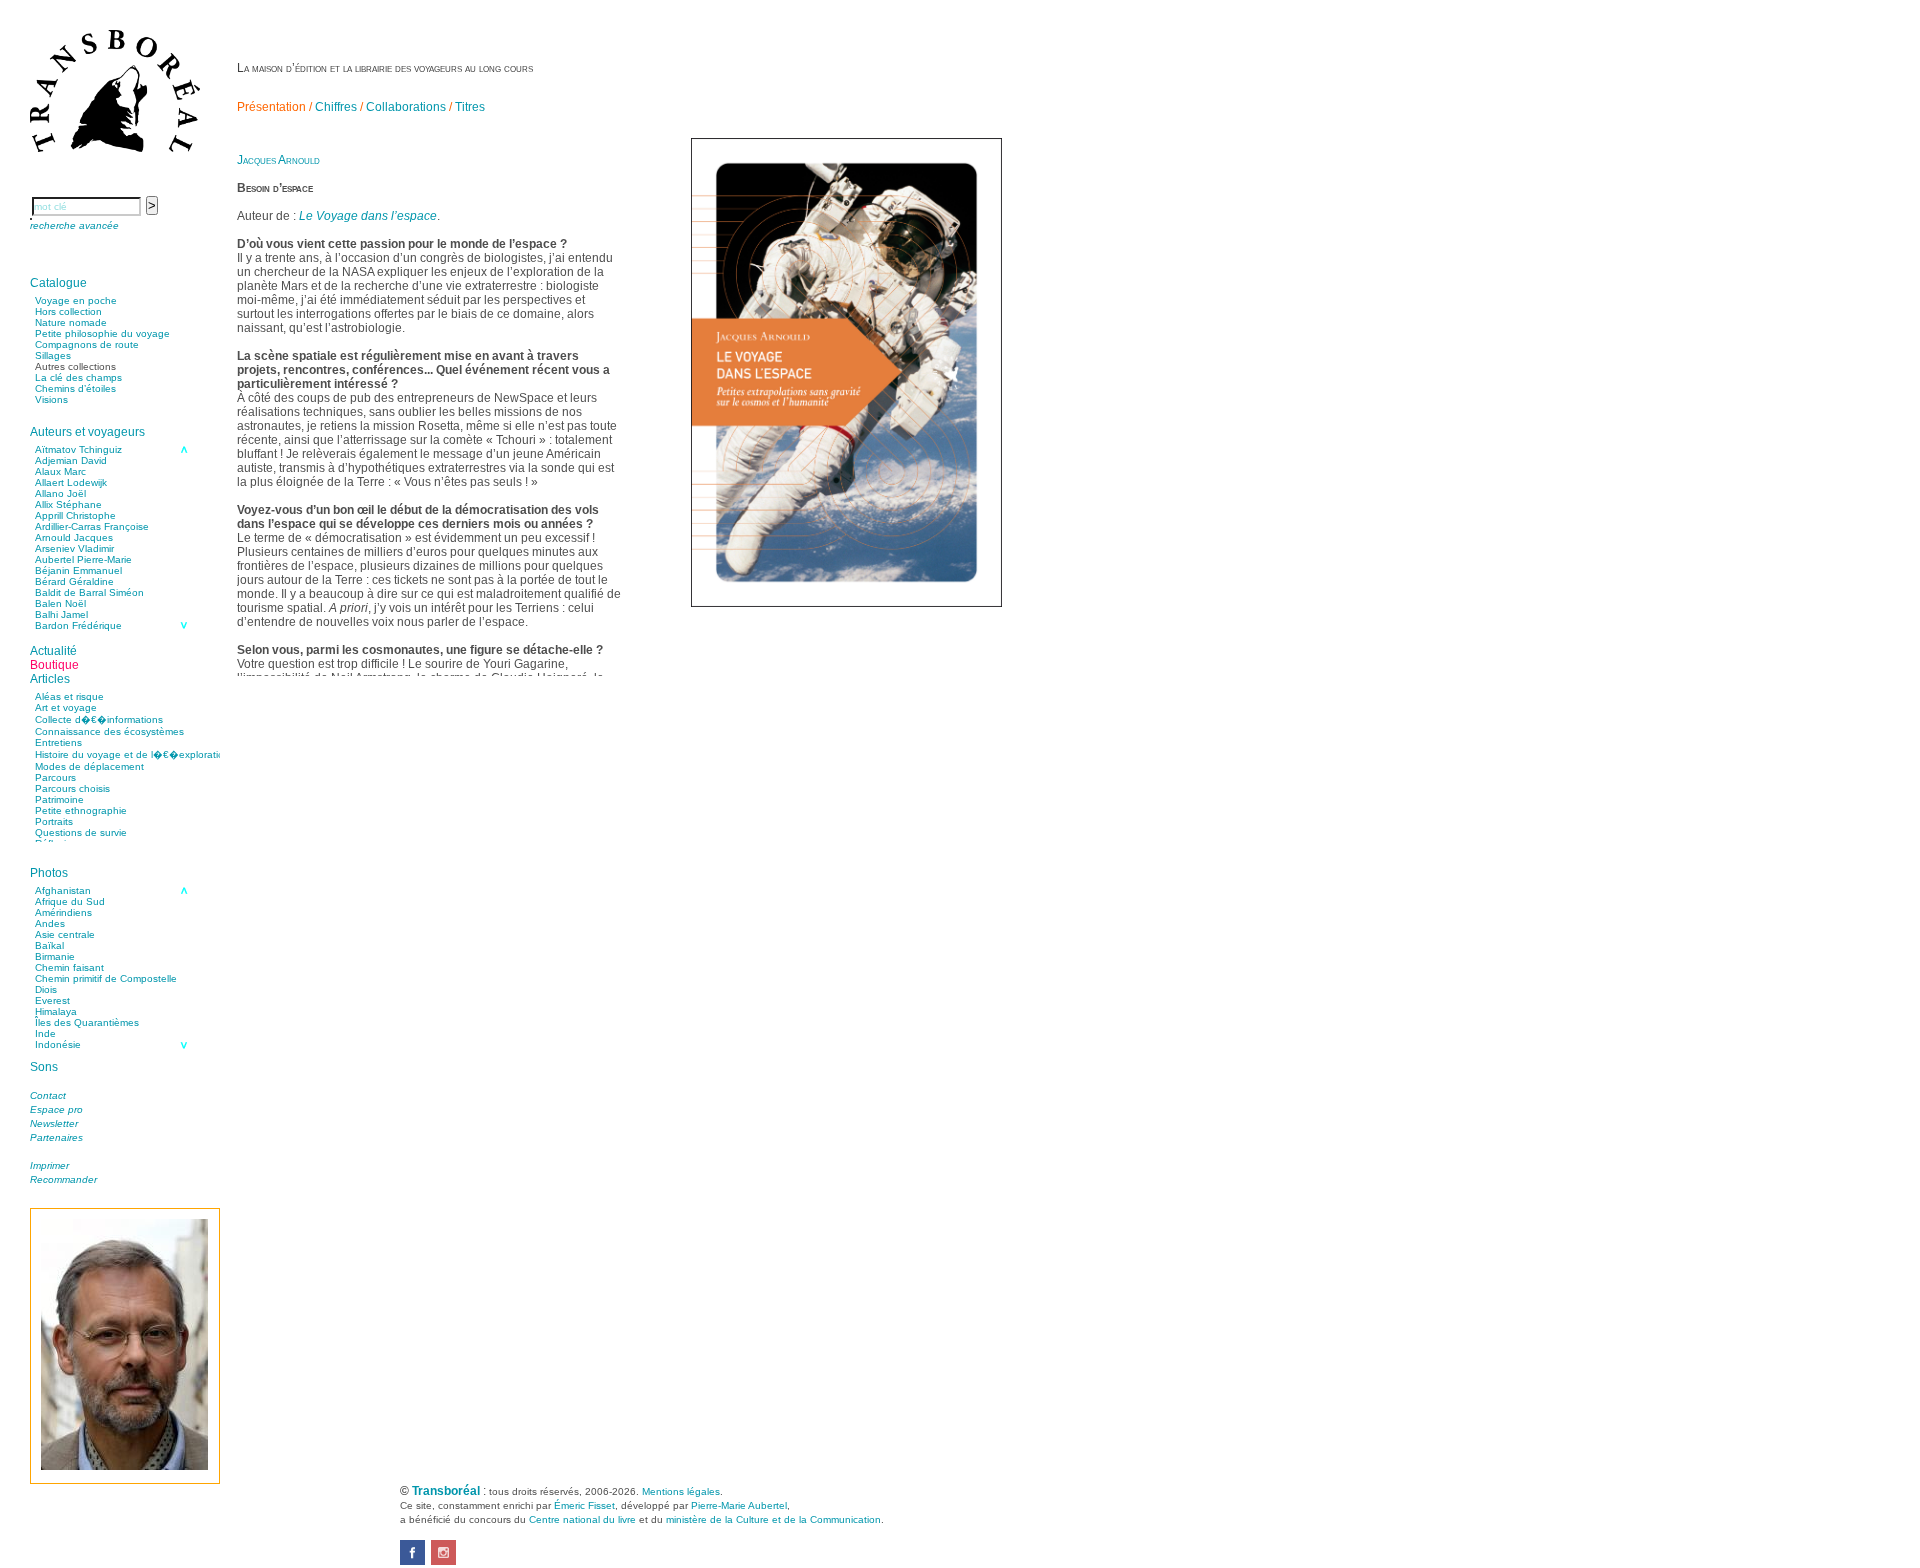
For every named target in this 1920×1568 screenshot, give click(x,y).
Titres (470, 107)
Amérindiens (63, 912)
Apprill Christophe (75, 515)
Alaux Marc (60, 471)
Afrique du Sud (70, 901)
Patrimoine (59, 799)
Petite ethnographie (81, 810)
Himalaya (56, 1011)
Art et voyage (66, 707)
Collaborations (406, 107)
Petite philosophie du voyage (102, 333)
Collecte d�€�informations (99, 719)
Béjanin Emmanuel (78, 570)
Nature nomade (71, 322)
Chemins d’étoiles (75, 388)
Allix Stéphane (68, 504)
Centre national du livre (582, 1519)
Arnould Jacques (74, 537)
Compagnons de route (87, 344)
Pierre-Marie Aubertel (739, 1505)
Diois (46, 989)
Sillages (53, 355)
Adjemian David (71, 460)
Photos (49, 873)
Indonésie (58, 1044)
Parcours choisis (72, 788)
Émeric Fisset (584, 1505)
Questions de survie (81, 832)
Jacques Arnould (278, 160)
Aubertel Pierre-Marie (83, 559)
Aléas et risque (69, 696)
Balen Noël (60, 603)
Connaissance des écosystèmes (109, 731)
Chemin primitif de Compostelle (106, 978)
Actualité (53, 651)
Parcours (55, 777)
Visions (51, 399)
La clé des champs (78, 377)
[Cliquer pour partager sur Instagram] (443, 1561)
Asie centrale (65, 934)
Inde (45, 1033)
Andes (50, 923)
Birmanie (55, 956)
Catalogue (58, 283)
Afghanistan (63, 890)
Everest (52, 1000)
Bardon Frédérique (78, 625)
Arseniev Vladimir (74, 548)
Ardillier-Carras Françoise (92, 526)
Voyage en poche (76, 300)
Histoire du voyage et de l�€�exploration (132, 754)
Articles (50, 679)
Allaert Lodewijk (71, 482)
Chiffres (336, 107)
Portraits (54, 821)
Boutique (54, 665)
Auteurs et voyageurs (87, 432)
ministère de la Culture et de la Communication (773, 1519)
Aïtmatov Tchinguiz (78, 449)
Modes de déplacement (89, 766)
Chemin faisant (69, 967)
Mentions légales (681, 1491)
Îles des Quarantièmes (87, 1022)
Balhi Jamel (61, 614)
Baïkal (49, 945)
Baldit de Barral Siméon (89, 592)
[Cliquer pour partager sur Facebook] (412, 1561)
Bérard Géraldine (74, 581)
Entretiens (58, 742)
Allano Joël (60, 493)
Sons (44, 1067)
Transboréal (446, 1491)
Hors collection (68, 311)
